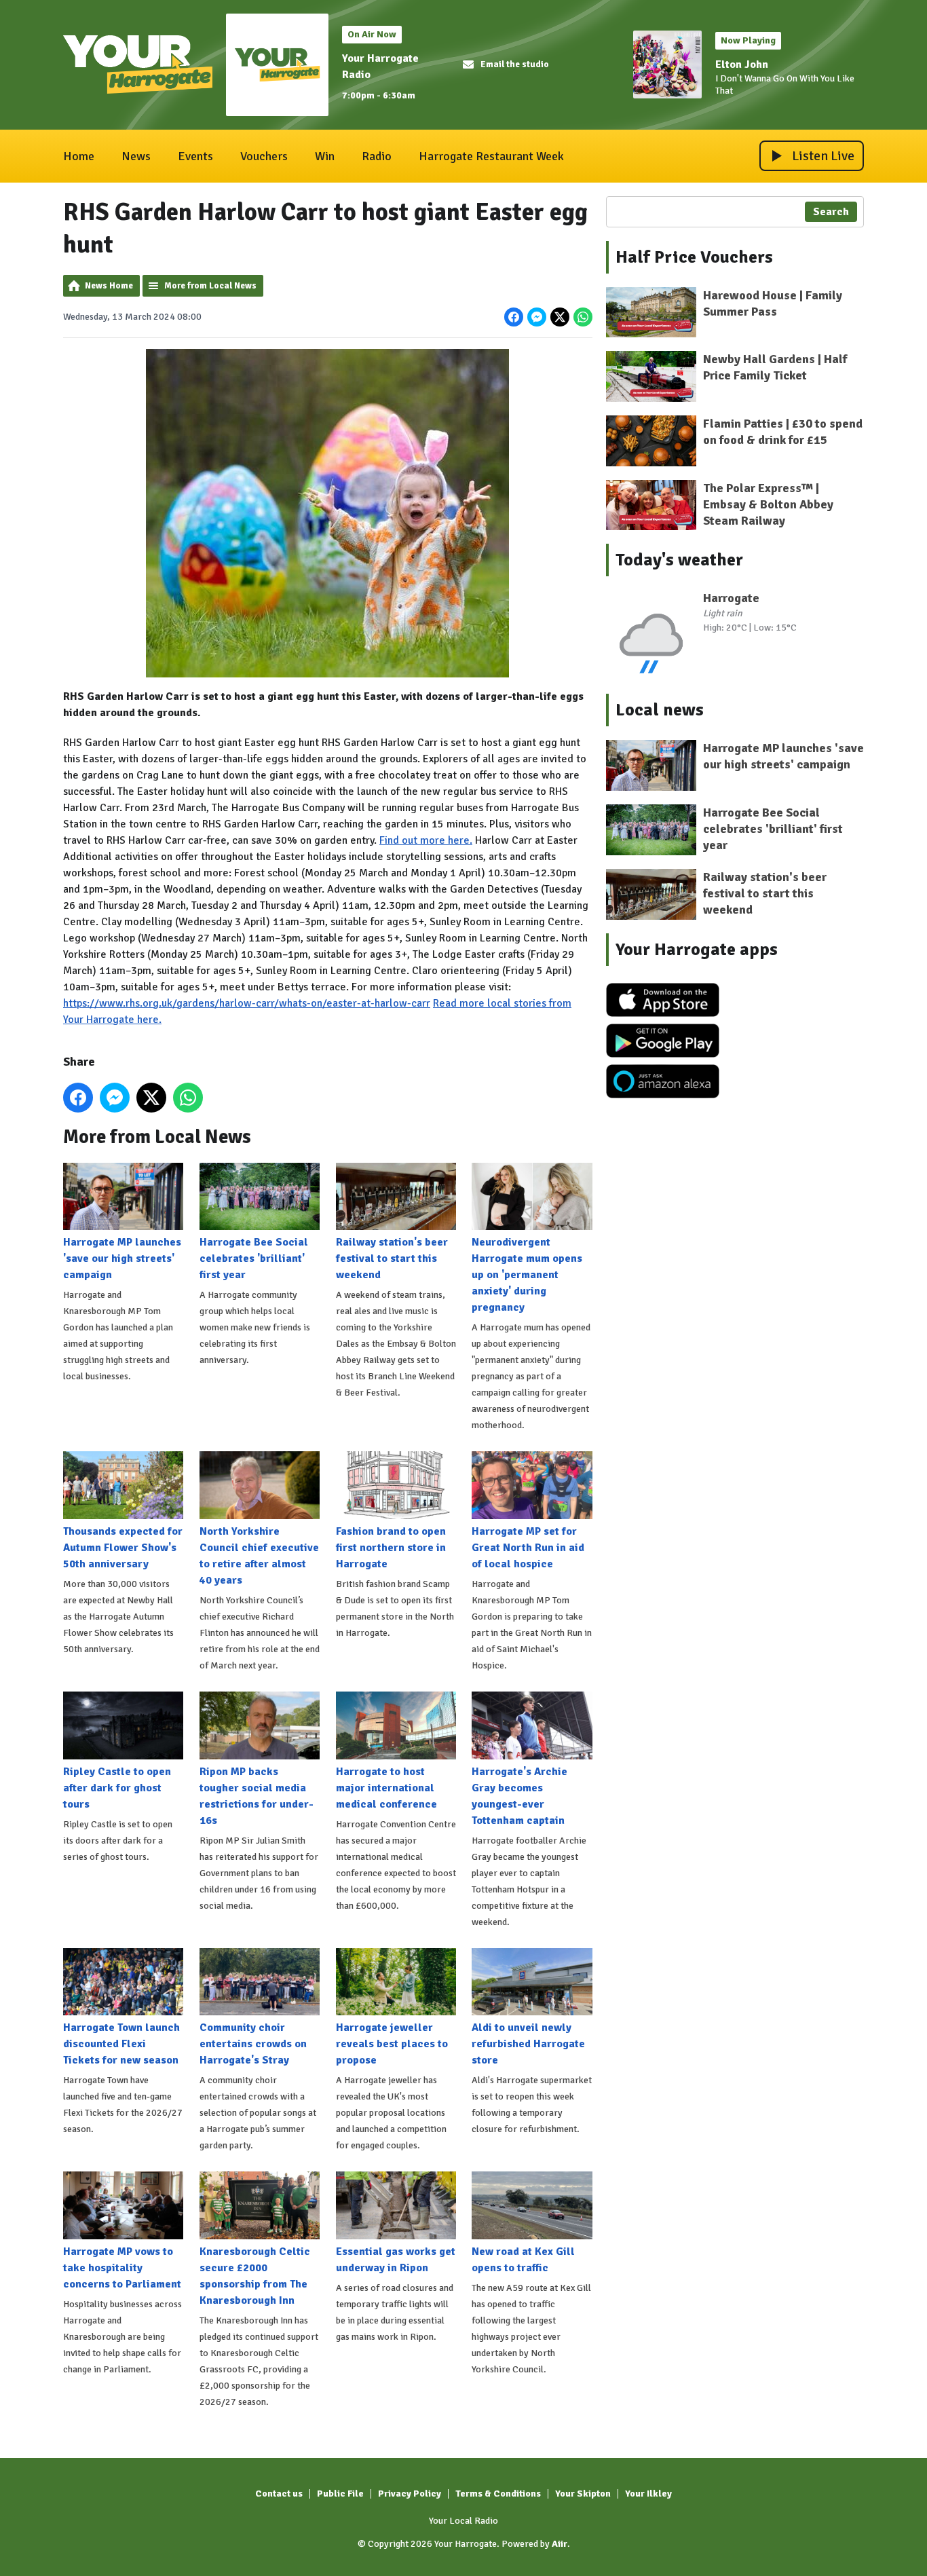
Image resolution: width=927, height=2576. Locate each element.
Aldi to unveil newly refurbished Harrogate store (528, 2044)
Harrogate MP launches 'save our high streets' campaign (122, 1258)
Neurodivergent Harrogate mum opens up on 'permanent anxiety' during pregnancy (527, 1275)
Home (79, 156)
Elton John (742, 64)
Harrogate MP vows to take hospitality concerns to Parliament (122, 2268)
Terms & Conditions (498, 2494)
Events (195, 156)
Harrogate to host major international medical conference (386, 1788)
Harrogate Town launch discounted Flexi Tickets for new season (121, 2044)
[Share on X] (560, 317)
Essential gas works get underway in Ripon (396, 2260)
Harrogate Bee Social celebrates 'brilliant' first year (254, 1258)
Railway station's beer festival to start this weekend (392, 1258)
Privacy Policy (410, 2494)
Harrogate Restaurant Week (491, 156)
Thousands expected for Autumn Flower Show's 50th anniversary (123, 1548)
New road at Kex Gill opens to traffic (523, 2260)
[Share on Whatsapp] (583, 317)
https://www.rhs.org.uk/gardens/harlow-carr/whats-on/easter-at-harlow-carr (247, 1003)
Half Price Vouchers (694, 257)
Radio (377, 156)
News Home (109, 286)
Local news (660, 710)
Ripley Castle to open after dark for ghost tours (117, 1788)
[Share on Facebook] (514, 317)
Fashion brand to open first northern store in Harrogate (391, 1548)
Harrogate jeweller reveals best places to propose (392, 2044)
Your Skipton (583, 2494)
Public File (340, 2494)
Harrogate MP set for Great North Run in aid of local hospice (528, 1548)
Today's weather (679, 560)
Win (325, 156)
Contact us (279, 2494)
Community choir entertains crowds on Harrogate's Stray (253, 2044)
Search (831, 212)
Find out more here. (426, 840)
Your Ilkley (648, 2494)
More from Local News (210, 286)
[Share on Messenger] (537, 317)
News (136, 156)
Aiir (560, 2544)
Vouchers (264, 156)
